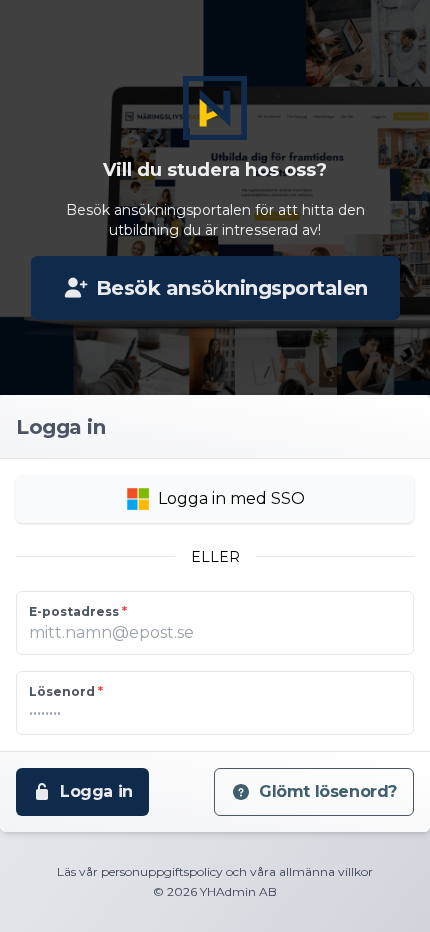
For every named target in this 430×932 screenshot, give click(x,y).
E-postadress (78, 611)
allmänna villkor (326, 871)
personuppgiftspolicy (162, 871)
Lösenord (66, 691)
